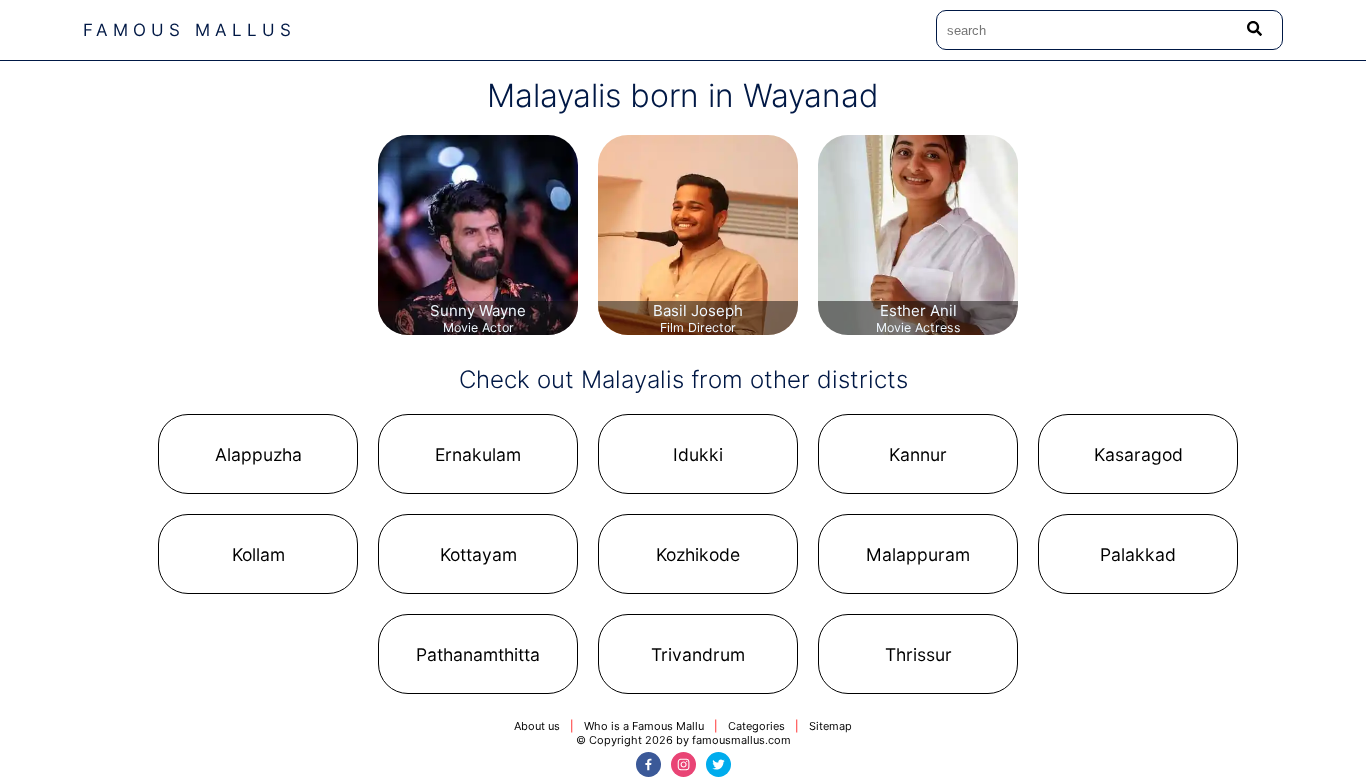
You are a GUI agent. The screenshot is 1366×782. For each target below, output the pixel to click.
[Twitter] (718, 764)
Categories (756, 726)
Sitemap (830, 726)
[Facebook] (648, 764)
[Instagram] (683, 764)
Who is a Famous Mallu (644, 726)
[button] (258, 454)
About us (537, 726)
